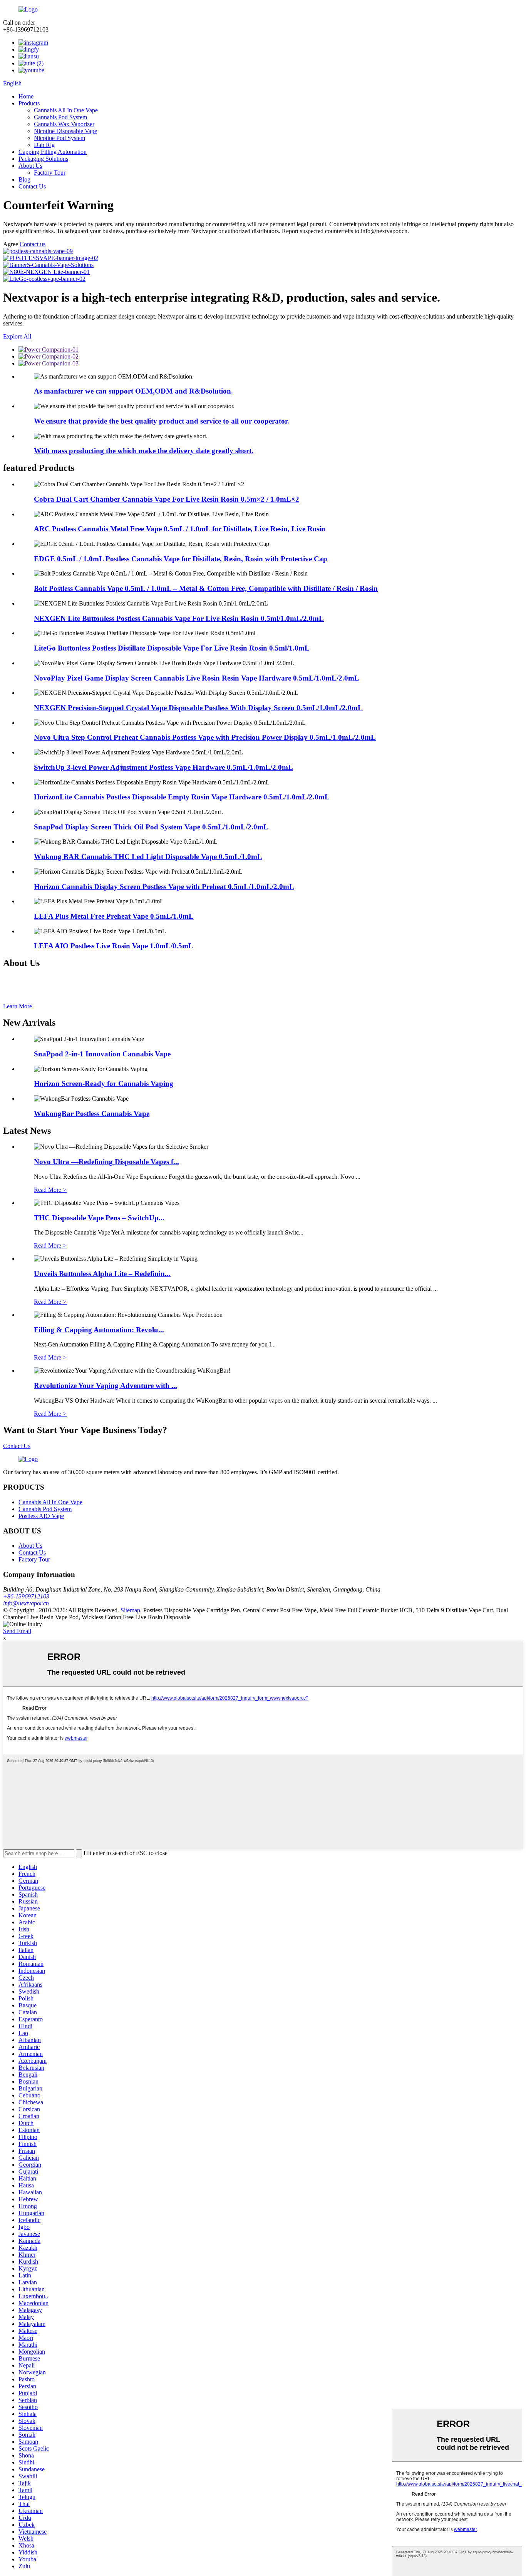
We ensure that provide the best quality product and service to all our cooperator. (162, 421)
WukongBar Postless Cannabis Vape (92, 1114)
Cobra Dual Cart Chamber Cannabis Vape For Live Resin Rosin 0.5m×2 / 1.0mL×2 (167, 499)
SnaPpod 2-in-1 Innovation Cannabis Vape (102, 1054)
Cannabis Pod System (60, 117)
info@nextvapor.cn (26, 1603)
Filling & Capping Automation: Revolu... (99, 1330)
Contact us (33, 244)
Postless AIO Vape (41, 1516)
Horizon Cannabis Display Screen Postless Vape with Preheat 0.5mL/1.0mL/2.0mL (164, 887)
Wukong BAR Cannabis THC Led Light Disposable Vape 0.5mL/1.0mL (148, 857)
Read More (50, 1190)
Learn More (18, 1006)
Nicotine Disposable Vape (65, 131)
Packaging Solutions (43, 159)
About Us (30, 166)
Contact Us (32, 186)
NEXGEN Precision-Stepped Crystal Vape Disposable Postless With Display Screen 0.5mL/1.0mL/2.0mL (198, 708)
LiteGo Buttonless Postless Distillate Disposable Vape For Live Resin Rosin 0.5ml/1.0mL (172, 648)
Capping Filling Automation (53, 152)
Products (29, 103)
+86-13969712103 (26, 1596)
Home (26, 96)
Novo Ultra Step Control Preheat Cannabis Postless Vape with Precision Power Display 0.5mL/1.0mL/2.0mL (205, 737)
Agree (11, 244)
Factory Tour (50, 173)
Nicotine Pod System (59, 138)
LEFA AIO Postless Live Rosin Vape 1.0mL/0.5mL (114, 946)
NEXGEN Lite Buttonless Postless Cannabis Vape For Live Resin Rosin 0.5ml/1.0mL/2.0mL (179, 618)
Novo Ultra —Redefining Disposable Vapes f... (106, 1162)
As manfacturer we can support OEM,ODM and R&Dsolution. (133, 391)
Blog (24, 179)
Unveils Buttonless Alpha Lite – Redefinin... (102, 1274)
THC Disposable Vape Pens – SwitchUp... (99, 1218)
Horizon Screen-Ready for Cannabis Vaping (104, 1084)
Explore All (17, 336)
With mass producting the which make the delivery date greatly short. (144, 451)
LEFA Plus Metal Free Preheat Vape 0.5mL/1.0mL (114, 916)
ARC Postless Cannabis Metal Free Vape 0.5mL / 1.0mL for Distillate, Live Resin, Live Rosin (180, 529)
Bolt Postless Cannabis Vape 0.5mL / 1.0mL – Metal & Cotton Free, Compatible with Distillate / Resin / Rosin (206, 588)
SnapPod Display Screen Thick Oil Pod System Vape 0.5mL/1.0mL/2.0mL (151, 827)
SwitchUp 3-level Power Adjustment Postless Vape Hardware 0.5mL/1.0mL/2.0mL (163, 767)
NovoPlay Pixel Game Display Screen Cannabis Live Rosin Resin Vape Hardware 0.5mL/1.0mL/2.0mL (197, 678)
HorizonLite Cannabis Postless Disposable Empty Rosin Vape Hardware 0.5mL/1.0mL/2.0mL (182, 797)
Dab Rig (44, 145)
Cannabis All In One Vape (66, 110)
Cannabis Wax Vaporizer (64, 124)
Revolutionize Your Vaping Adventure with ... (106, 1386)
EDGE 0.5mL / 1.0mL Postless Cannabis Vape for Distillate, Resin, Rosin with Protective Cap (181, 559)
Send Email (17, 1631)
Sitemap (130, 1610)
